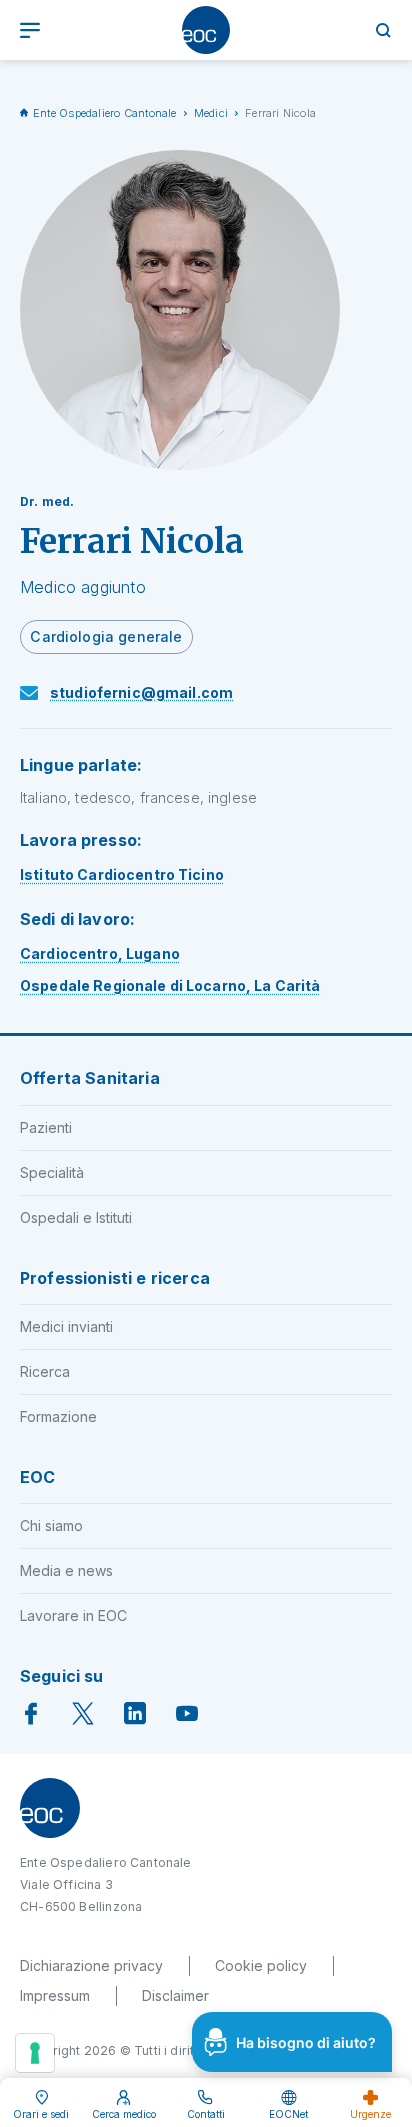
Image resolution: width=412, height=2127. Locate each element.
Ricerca (45, 1371)
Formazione (58, 1416)
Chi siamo (51, 1525)
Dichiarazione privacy (91, 1965)
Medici (211, 113)
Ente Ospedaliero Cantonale (105, 113)
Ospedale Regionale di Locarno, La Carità (170, 985)
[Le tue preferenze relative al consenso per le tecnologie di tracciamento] (35, 2053)
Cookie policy (261, 1965)
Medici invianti (66, 1326)
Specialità (52, 1172)
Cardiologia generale (106, 636)
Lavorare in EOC (73, 1615)
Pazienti (46, 1127)
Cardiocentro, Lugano (100, 953)
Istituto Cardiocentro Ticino (122, 874)
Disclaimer (175, 1995)
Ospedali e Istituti (76, 1217)
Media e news (66, 1570)
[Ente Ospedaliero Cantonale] (206, 30)
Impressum (55, 1995)
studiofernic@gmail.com (141, 692)
